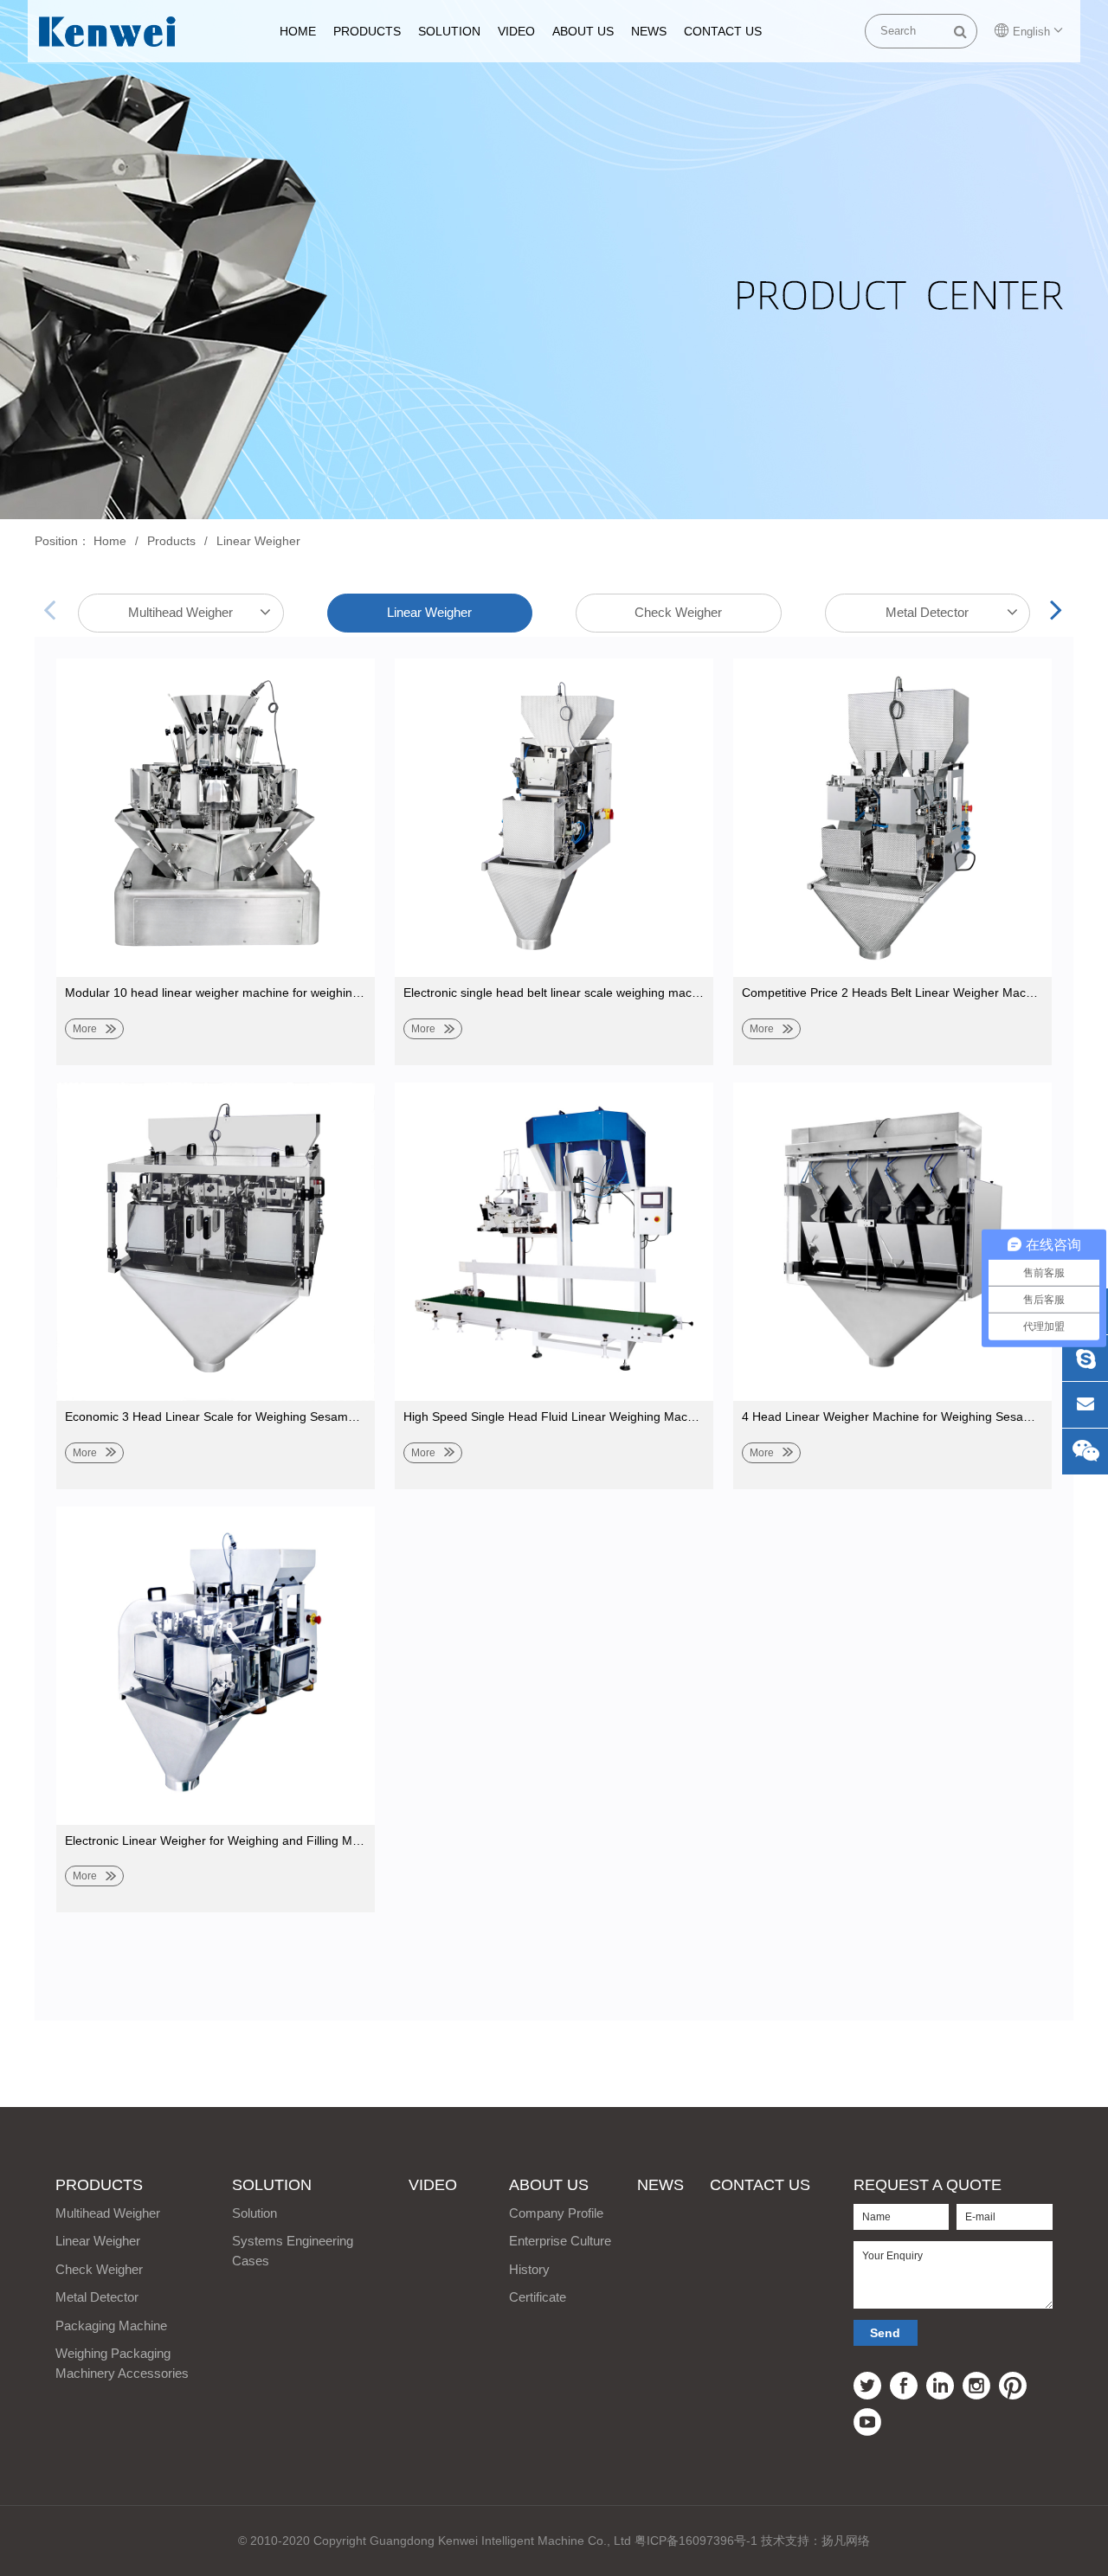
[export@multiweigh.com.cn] (1085, 1405)
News (649, 31)
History (529, 2269)
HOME (298, 31)
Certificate (538, 2297)
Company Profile (556, 2213)
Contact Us (723, 31)
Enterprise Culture (560, 2241)
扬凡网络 (846, 2541)
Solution (449, 31)
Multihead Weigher (180, 612)
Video (516, 31)
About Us (583, 31)
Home (110, 541)
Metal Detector (927, 612)
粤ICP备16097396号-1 (696, 2541)
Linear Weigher (258, 541)
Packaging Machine (111, 2325)
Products (367, 31)
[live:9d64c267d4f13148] (1085, 1358)
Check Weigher (678, 612)
